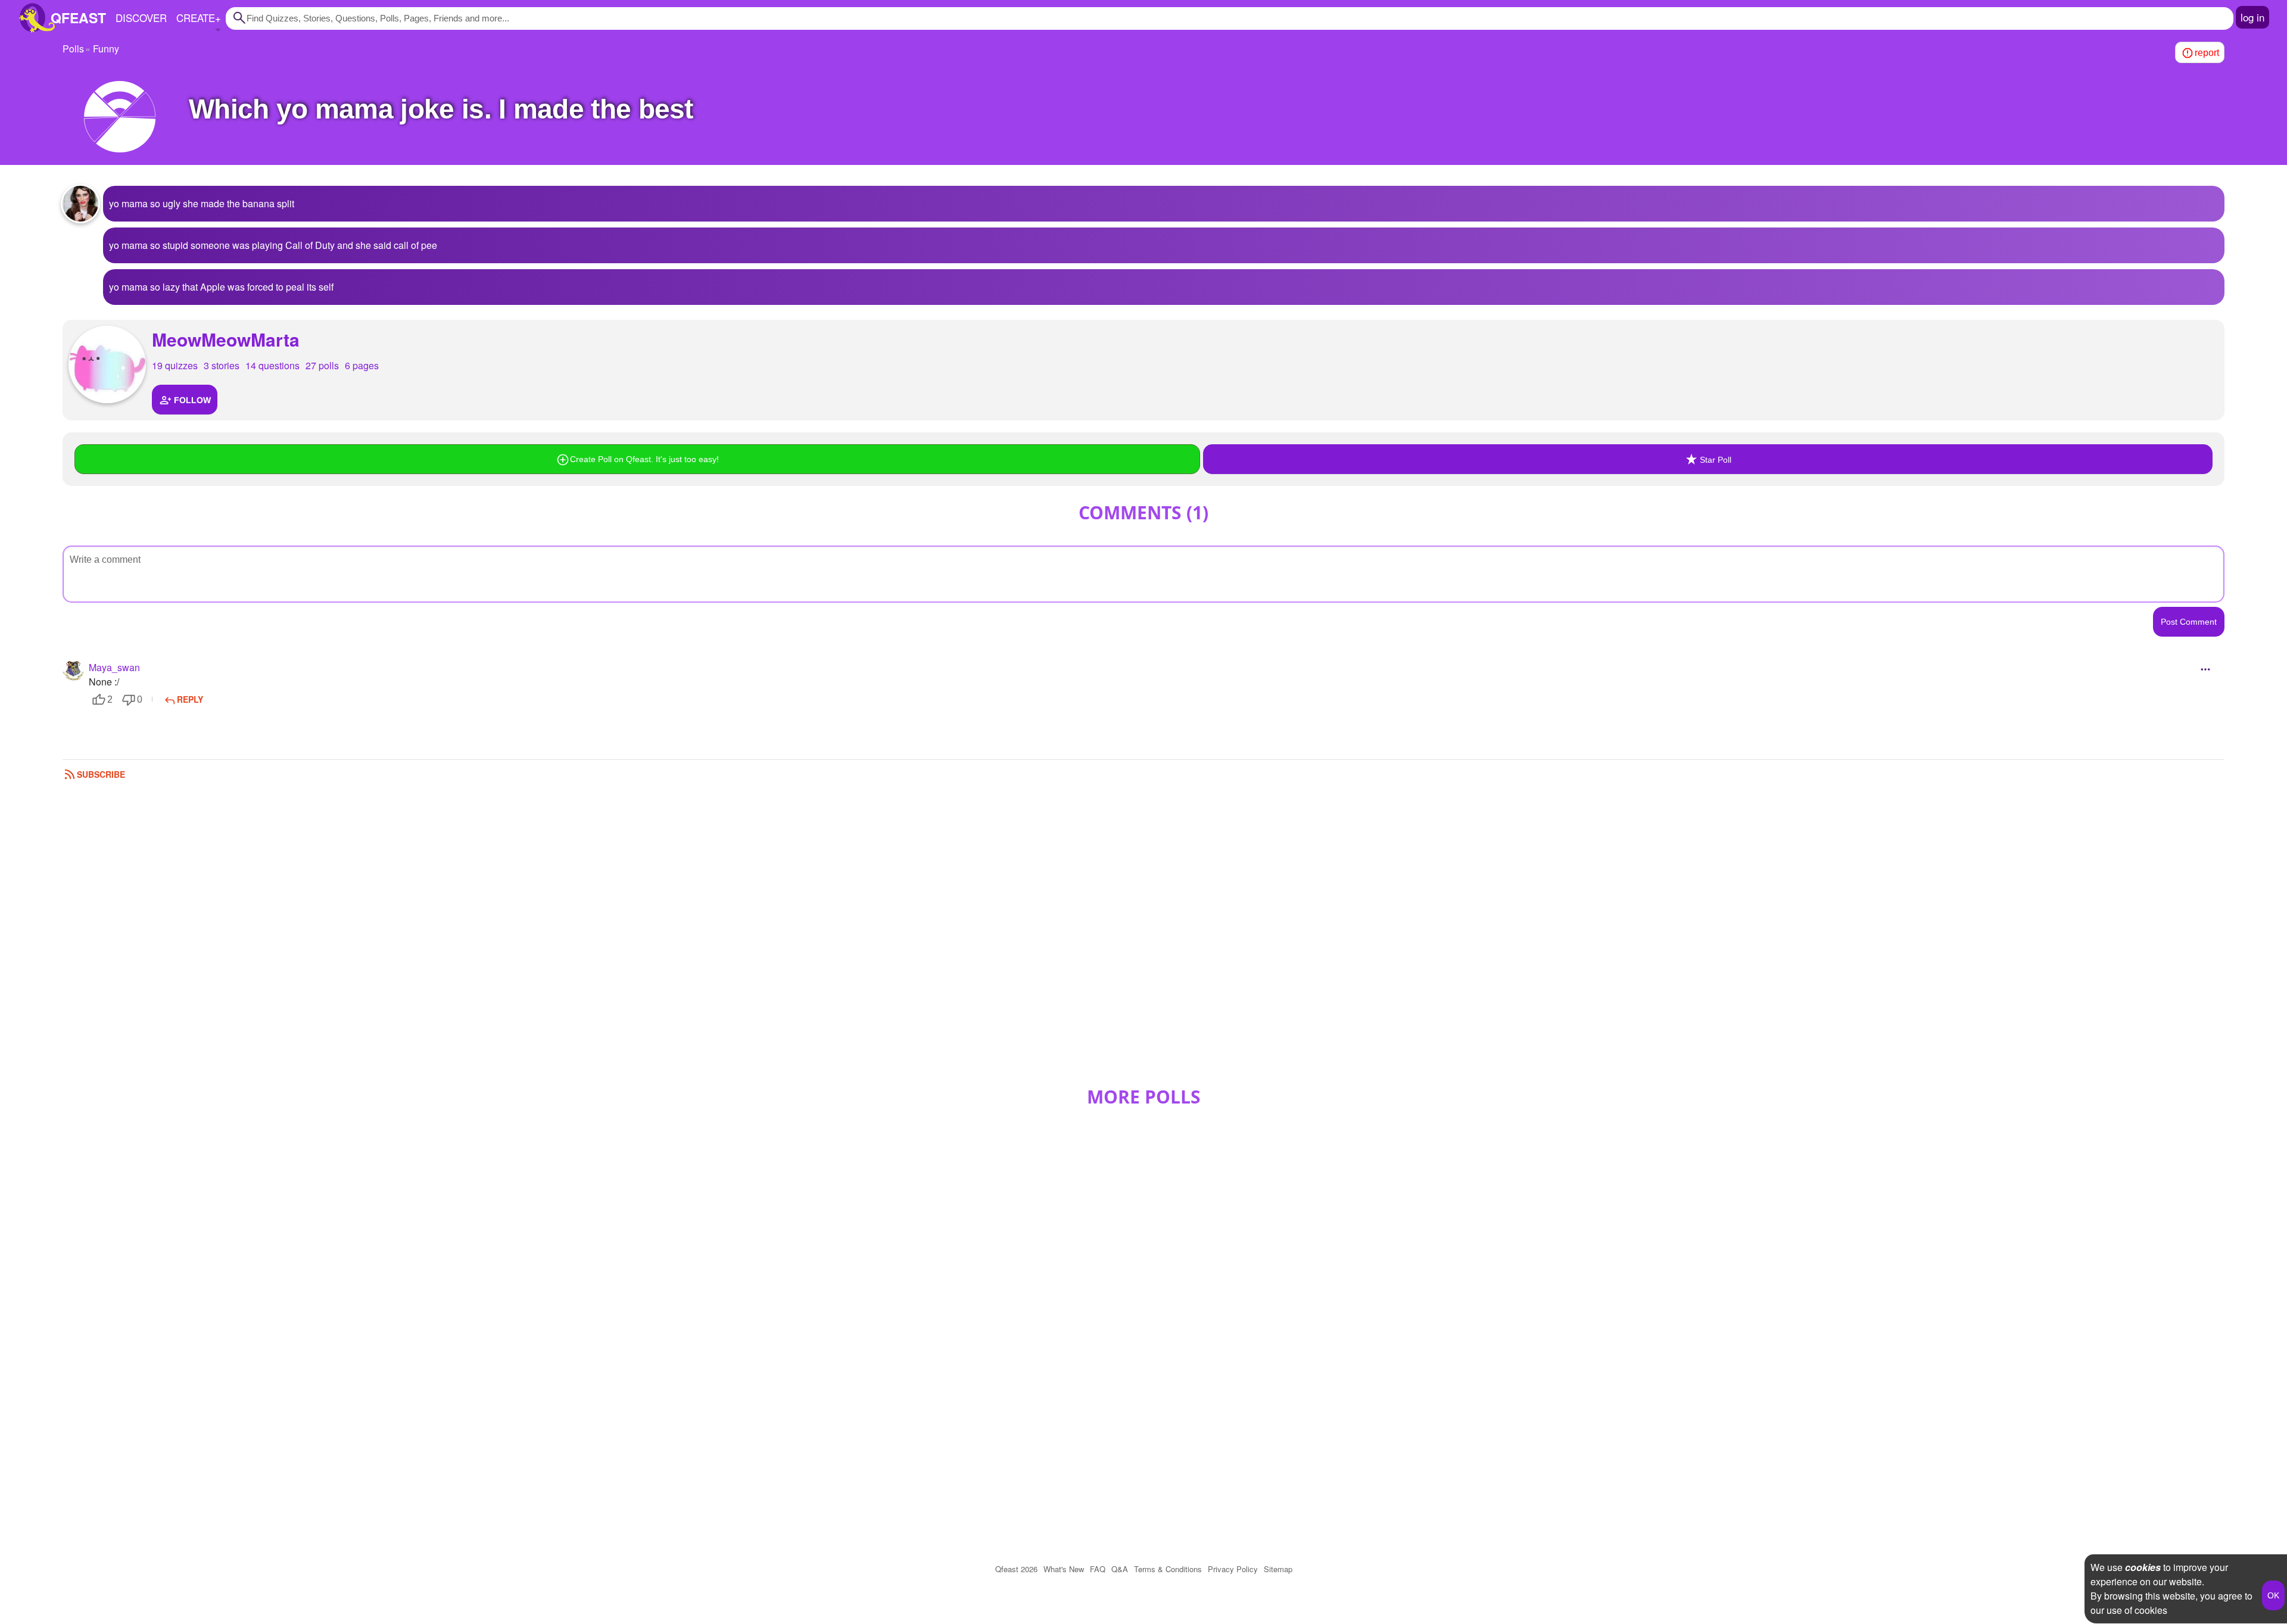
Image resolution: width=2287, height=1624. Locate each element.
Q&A (1120, 1569)
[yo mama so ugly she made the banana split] (80, 204)
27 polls (322, 365)
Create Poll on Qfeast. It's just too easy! (644, 459)
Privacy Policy (1233, 1569)
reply (190, 699)
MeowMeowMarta (226, 339)
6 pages (362, 365)
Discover (141, 18)
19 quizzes (175, 365)
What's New (1064, 1569)
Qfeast (1016, 1569)
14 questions (272, 365)
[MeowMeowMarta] (107, 364)
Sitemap (1278, 1569)
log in (2252, 17)
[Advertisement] (1143, 939)
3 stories (222, 365)
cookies (2143, 1567)
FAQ (1098, 1569)
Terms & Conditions (1168, 1569)
